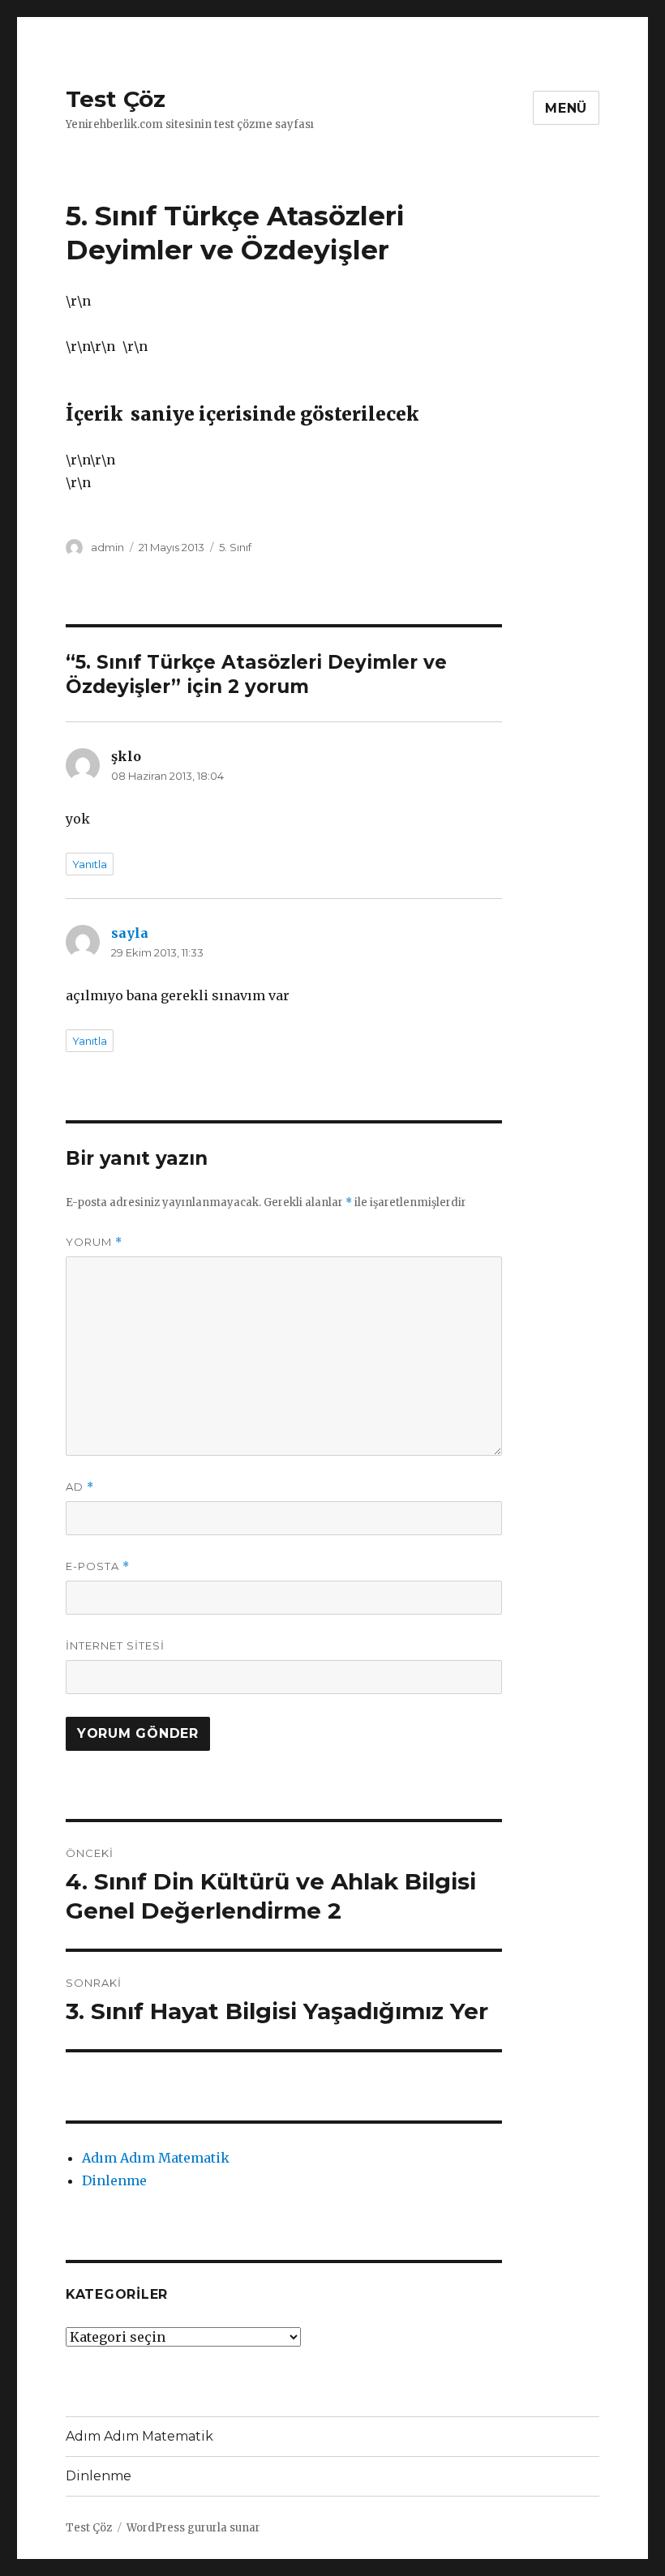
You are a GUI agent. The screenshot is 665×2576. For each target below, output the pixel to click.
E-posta (98, 1566)
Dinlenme (114, 2180)
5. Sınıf (235, 547)
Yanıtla (90, 864)
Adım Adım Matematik (156, 2158)
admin (107, 547)
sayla (130, 933)
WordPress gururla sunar (193, 2528)
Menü (566, 108)
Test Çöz (116, 99)
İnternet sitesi (115, 1645)
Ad (80, 1487)
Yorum (94, 1242)
